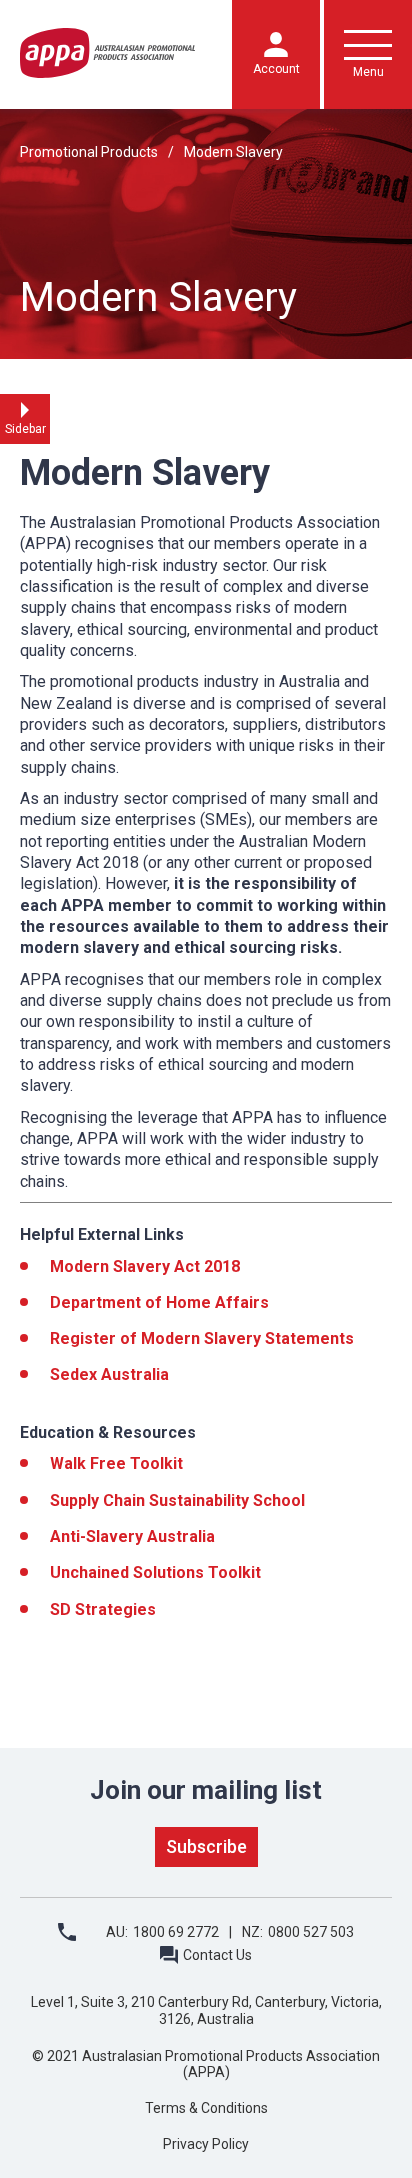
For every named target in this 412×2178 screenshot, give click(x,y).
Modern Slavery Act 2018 (145, 1266)
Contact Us (217, 1955)
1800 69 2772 (176, 1932)
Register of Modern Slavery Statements (202, 1338)
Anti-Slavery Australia (132, 1536)
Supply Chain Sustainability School (177, 1500)
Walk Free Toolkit (116, 1463)
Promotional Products (89, 152)
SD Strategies (103, 1609)
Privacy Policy (206, 2144)
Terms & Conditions (206, 2108)
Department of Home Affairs (159, 1302)
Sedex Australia (109, 1374)
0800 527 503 (311, 1932)
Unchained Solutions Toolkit (155, 1572)
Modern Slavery (233, 152)
